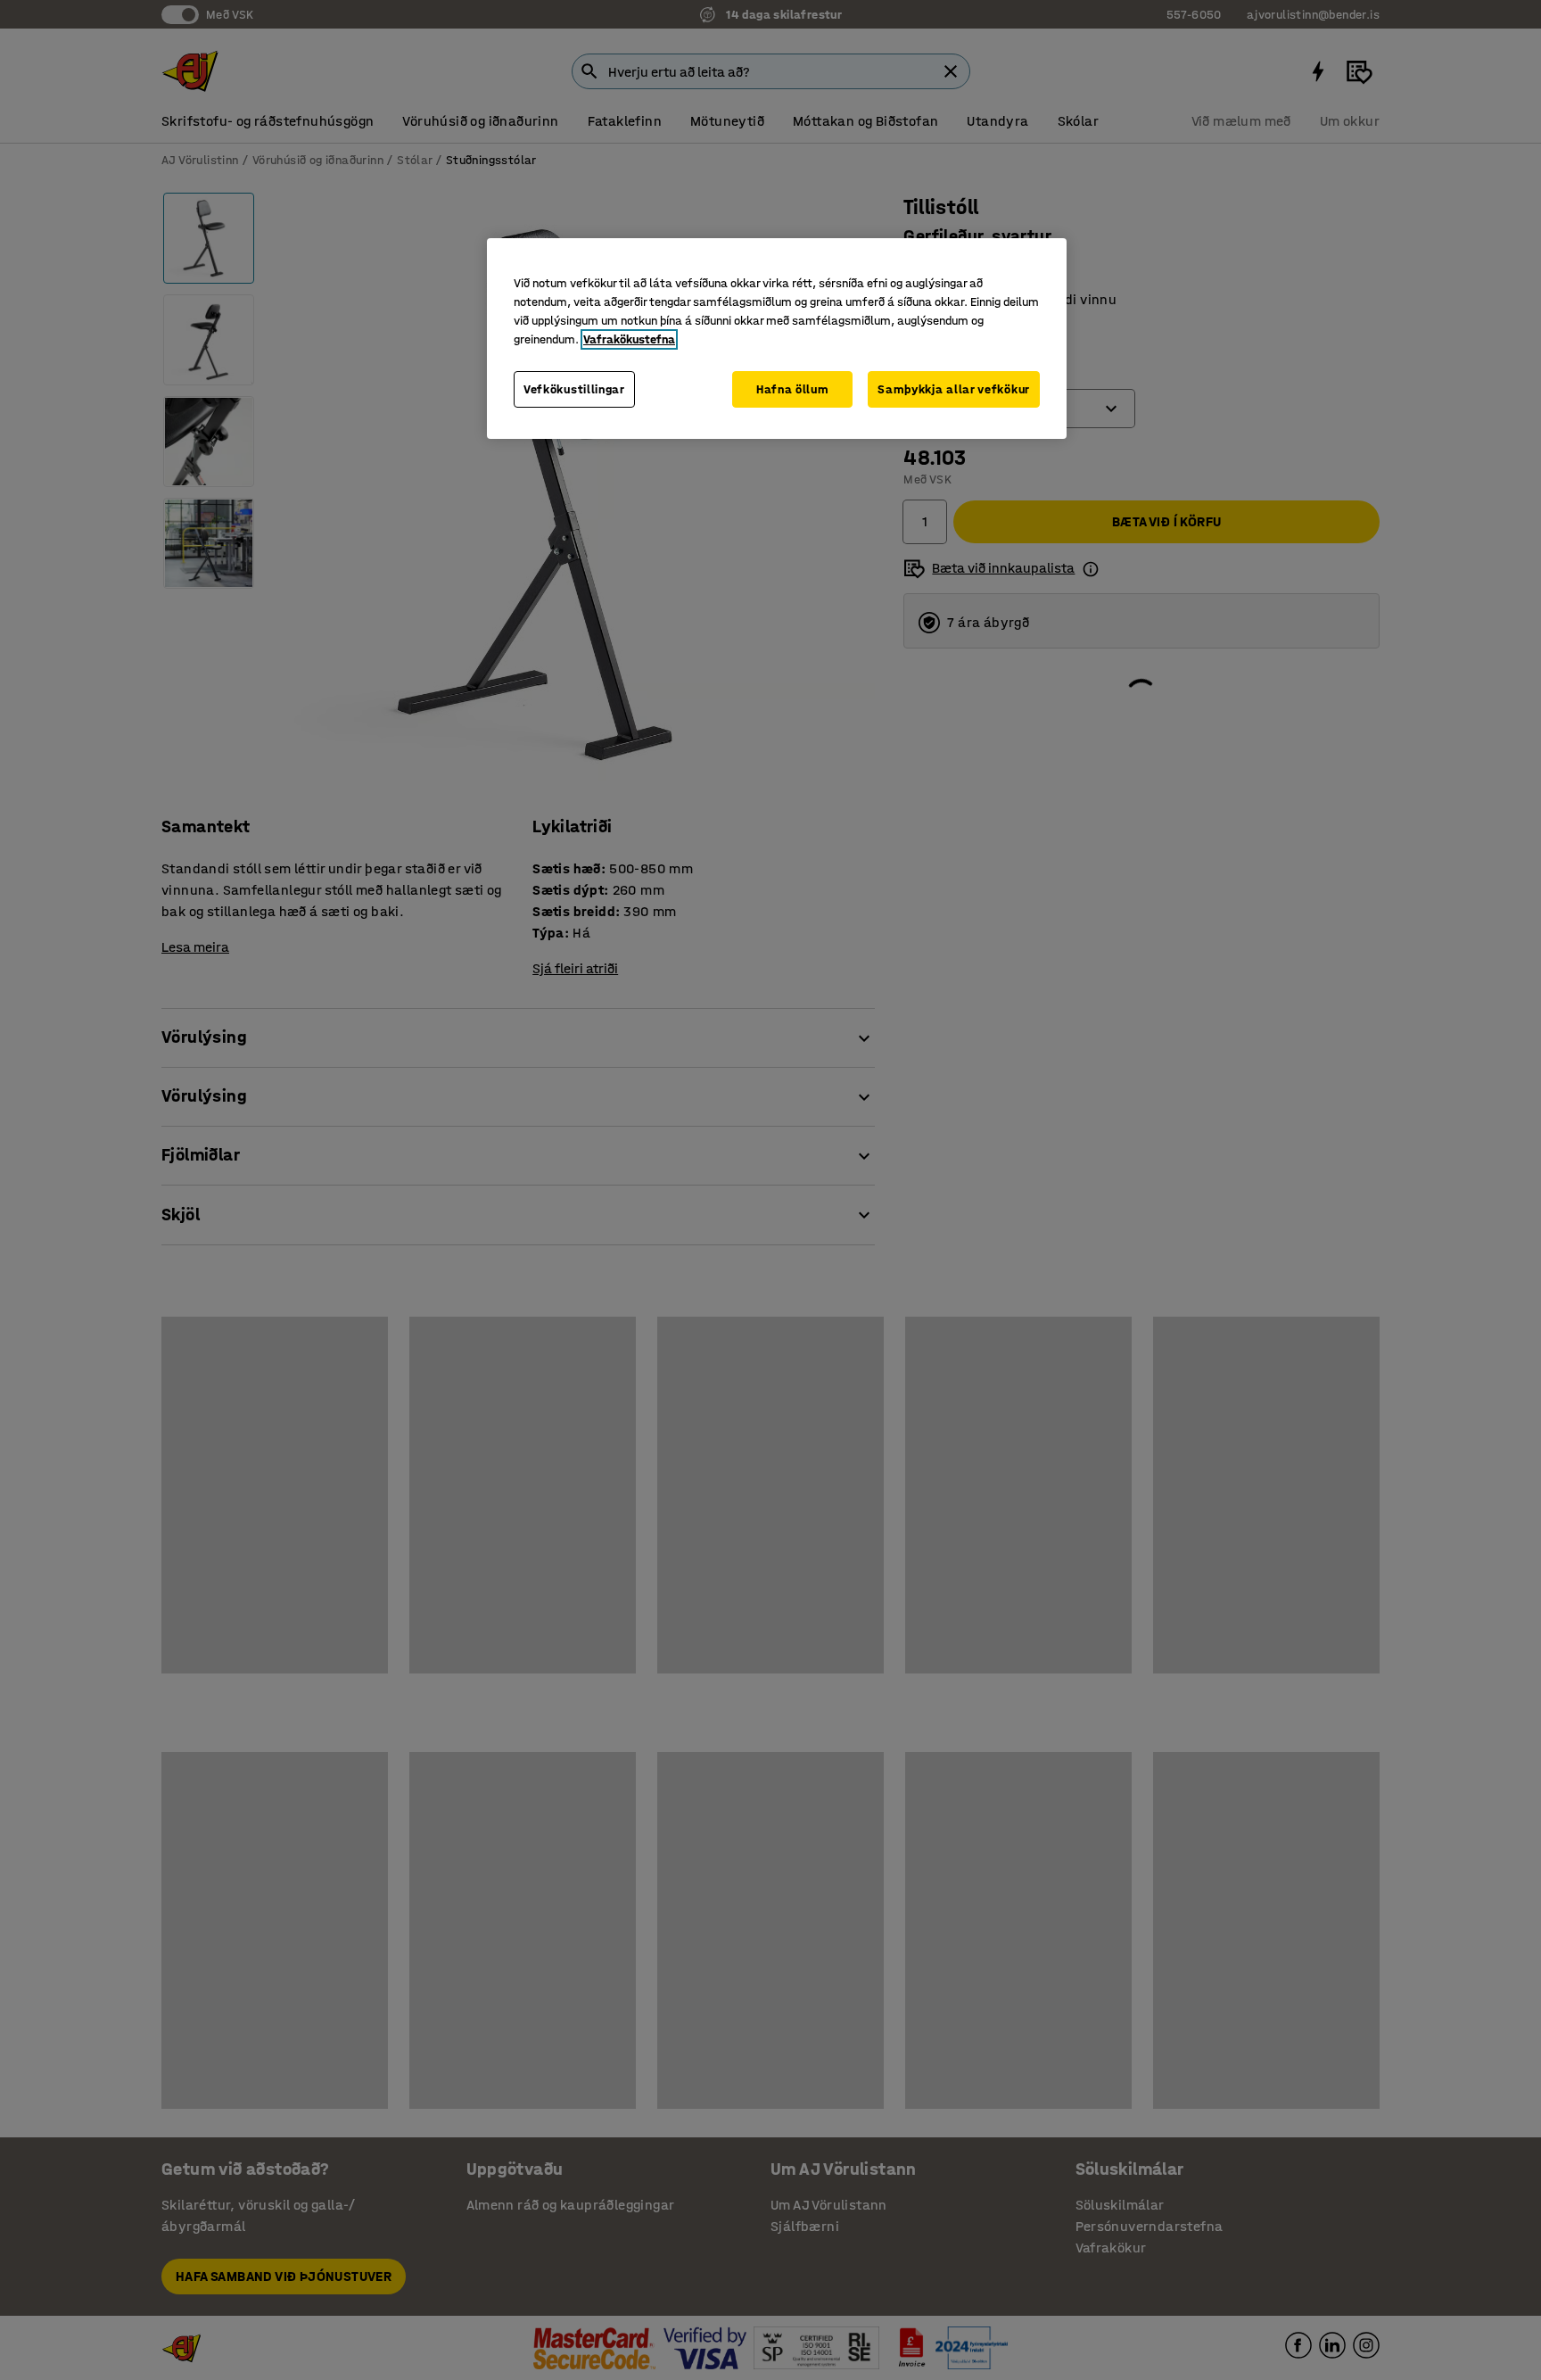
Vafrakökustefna (629, 339)
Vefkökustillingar (574, 389)
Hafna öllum (793, 389)
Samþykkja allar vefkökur (954, 389)
